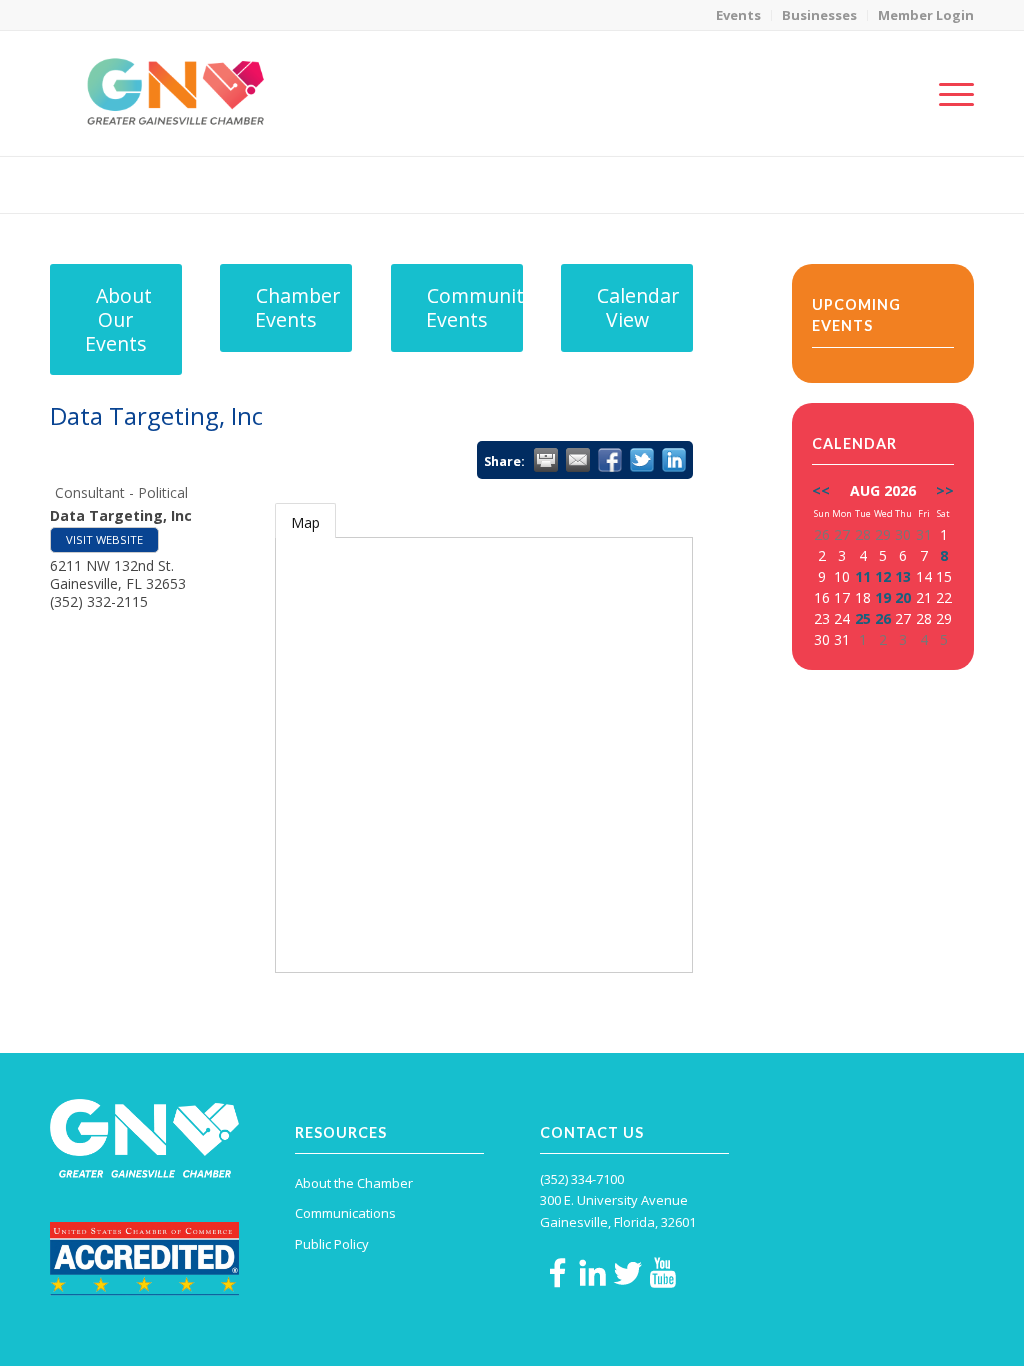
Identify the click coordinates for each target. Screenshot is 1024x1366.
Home (835, 184)
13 (903, 576)
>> (945, 490)
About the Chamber (354, 1183)
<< (821, 490)
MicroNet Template (119, 183)
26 (883, 618)
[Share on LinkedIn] (674, 460)
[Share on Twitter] (642, 460)
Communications (345, 1213)
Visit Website (104, 539)
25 (863, 618)
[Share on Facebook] (610, 460)
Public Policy (332, 1244)
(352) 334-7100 (582, 1179)
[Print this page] (546, 460)
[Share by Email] (578, 460)
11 (863, 576)
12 (883, 576)
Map (305, 522)
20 (903, 597)
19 (883, 597)
